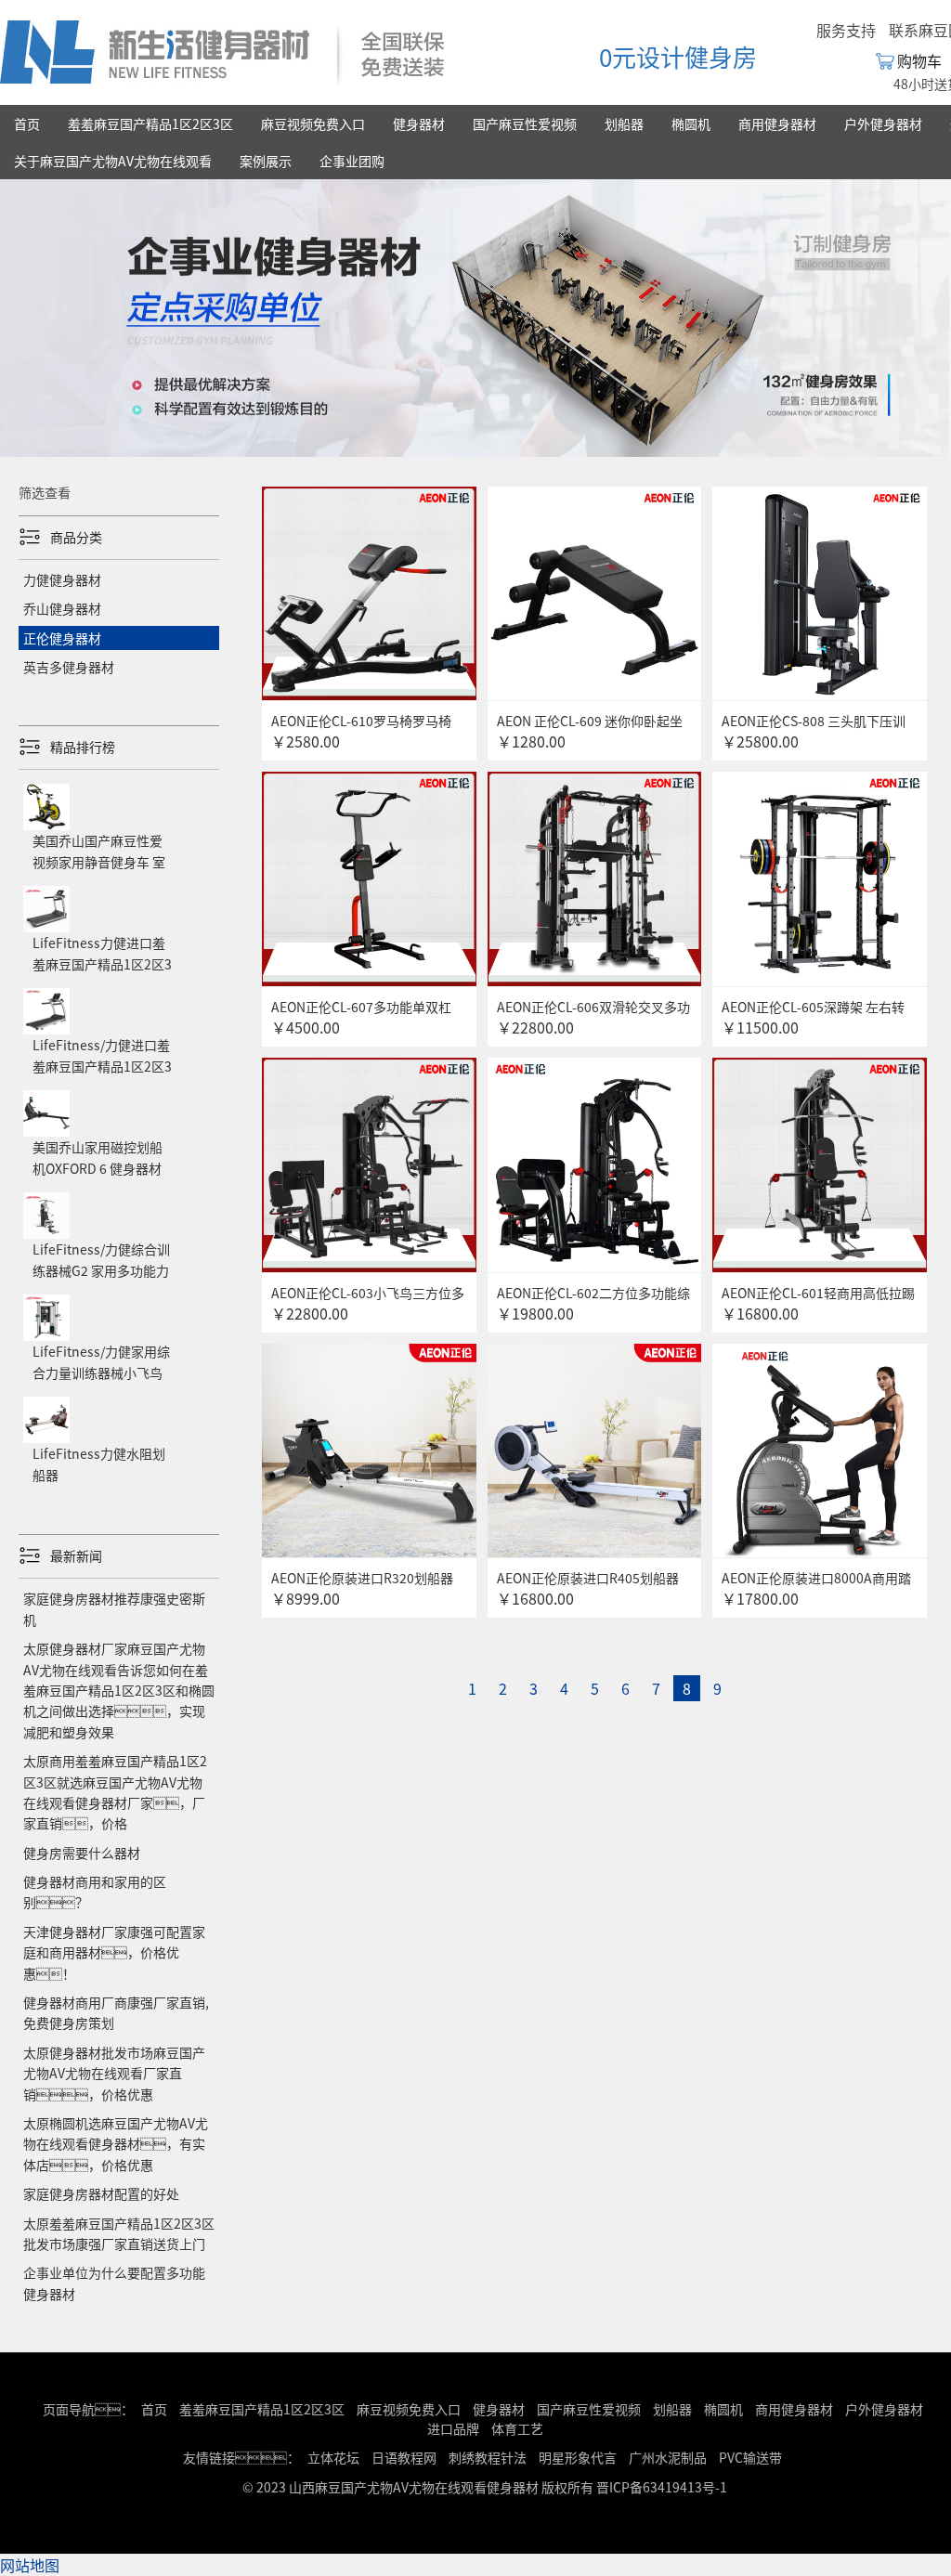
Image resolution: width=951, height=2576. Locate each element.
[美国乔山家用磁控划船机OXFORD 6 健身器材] (119, 1090)
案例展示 (266, 161)
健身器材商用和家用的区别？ (95, 1892)
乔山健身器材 (62, 608)
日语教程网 (405, 2457)
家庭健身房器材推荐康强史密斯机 (114, 1608)
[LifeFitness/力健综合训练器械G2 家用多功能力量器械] (119, 1192)
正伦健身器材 (62, 638)
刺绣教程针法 (488, 2457)
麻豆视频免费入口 (313, 124)
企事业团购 (352, 161)
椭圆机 (691, 124)
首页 (27, 124)
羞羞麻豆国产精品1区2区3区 (150, 124)
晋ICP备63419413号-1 (662, 2487)
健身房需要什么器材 (82, 1853)
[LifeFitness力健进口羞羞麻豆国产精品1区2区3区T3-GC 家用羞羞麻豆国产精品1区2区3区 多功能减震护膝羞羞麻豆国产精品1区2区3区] (119, 886)
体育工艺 (517, 2428)
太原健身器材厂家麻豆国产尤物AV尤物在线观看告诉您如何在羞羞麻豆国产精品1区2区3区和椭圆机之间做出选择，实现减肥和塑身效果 (119, 1690)
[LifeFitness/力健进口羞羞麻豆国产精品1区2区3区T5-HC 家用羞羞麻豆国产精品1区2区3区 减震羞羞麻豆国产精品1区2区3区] (119, 988)
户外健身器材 (883, 124)
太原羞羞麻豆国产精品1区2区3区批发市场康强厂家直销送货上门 (119, 2233)
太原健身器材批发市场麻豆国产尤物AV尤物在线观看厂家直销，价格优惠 (114, 2073)
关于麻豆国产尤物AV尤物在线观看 (113, 161)
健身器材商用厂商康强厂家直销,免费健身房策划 (116, 2012)
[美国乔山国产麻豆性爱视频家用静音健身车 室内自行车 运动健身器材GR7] (119, 784)
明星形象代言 (578, 2457)
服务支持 (846, 30)
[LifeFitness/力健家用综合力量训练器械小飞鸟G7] (119, 1295)
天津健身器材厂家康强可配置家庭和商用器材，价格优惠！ (114, 1952)
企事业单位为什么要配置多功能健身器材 (114, 2283)
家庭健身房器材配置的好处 (101, 2193)
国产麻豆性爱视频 (525, 124)
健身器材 (419, 124)
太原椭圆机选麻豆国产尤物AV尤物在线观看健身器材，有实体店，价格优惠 (116, 2144)
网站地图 (30, 2565)
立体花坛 (333, 2457)
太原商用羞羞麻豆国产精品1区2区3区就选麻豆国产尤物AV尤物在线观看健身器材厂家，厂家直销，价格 (115, 1792)
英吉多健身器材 (69, 667)
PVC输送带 (750, 2457)
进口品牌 (453, 2428)
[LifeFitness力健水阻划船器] (119, 1397)
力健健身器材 (62, 579)
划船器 (624, 124)
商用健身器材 (777, 124)
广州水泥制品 (668, 2457)
